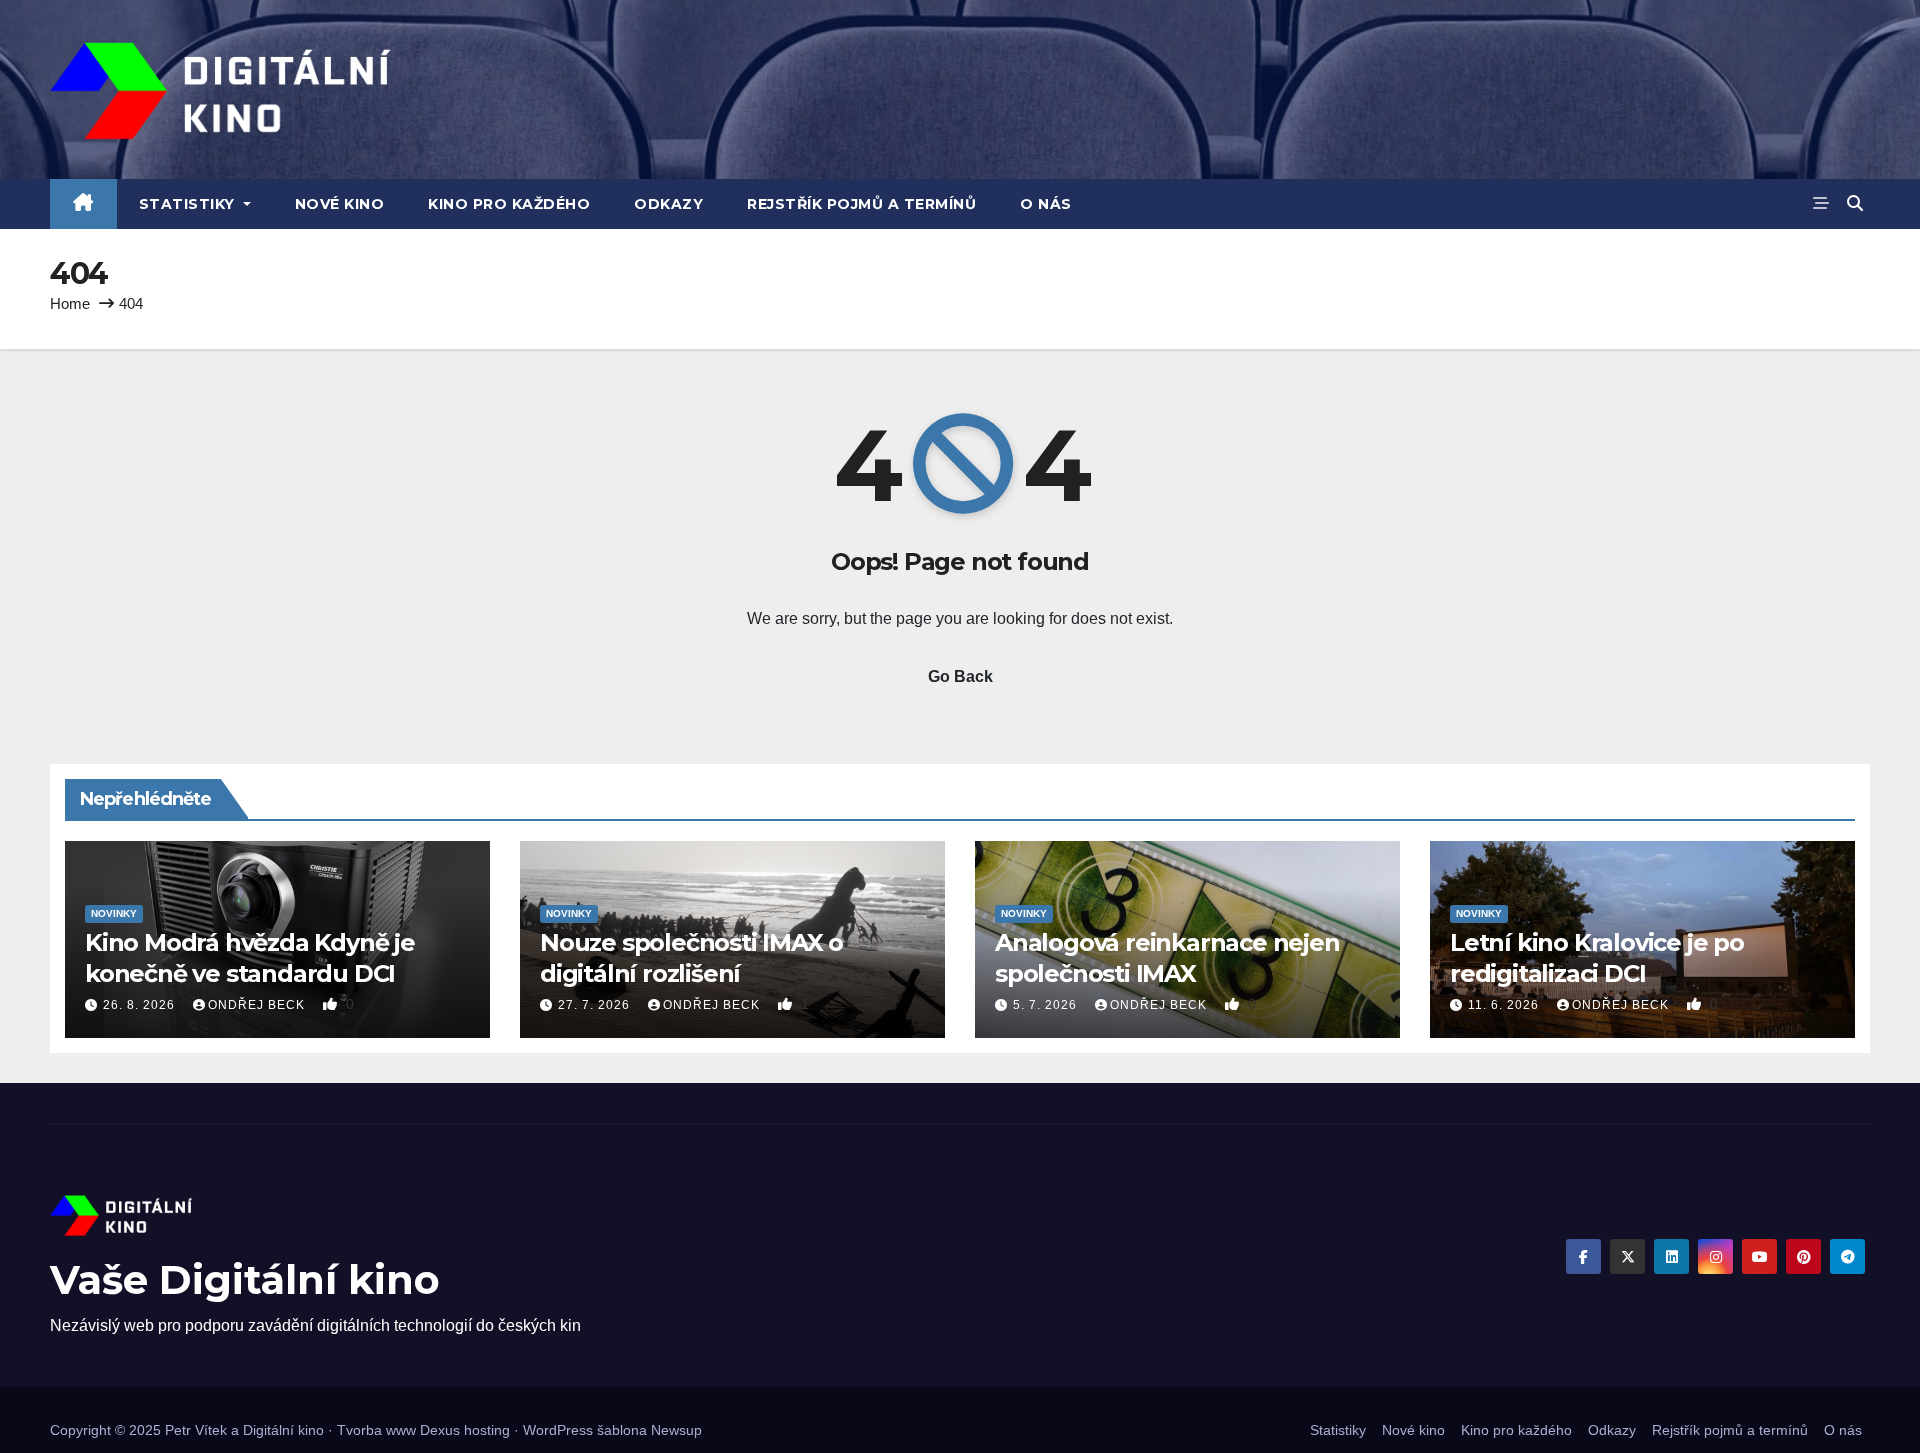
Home (70, 303)
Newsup (676, 1430)
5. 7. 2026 (1047, 1005)
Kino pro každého (509, 204)
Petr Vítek (196, 1430)
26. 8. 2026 (141, 1005)
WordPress (558, 1430)
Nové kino (340, 204)
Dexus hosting (465, 1430)
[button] (1855, 203)
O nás (1046, 204)
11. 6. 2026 (1505, 1005)
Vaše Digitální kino (245, 1279)
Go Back (960, 676)
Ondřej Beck (258, 1005)
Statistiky (189, 204)
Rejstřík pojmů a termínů (861, 204)
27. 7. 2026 (596, 1005)
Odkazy (668, 204)
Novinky (114, 913)
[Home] (83, 204)
